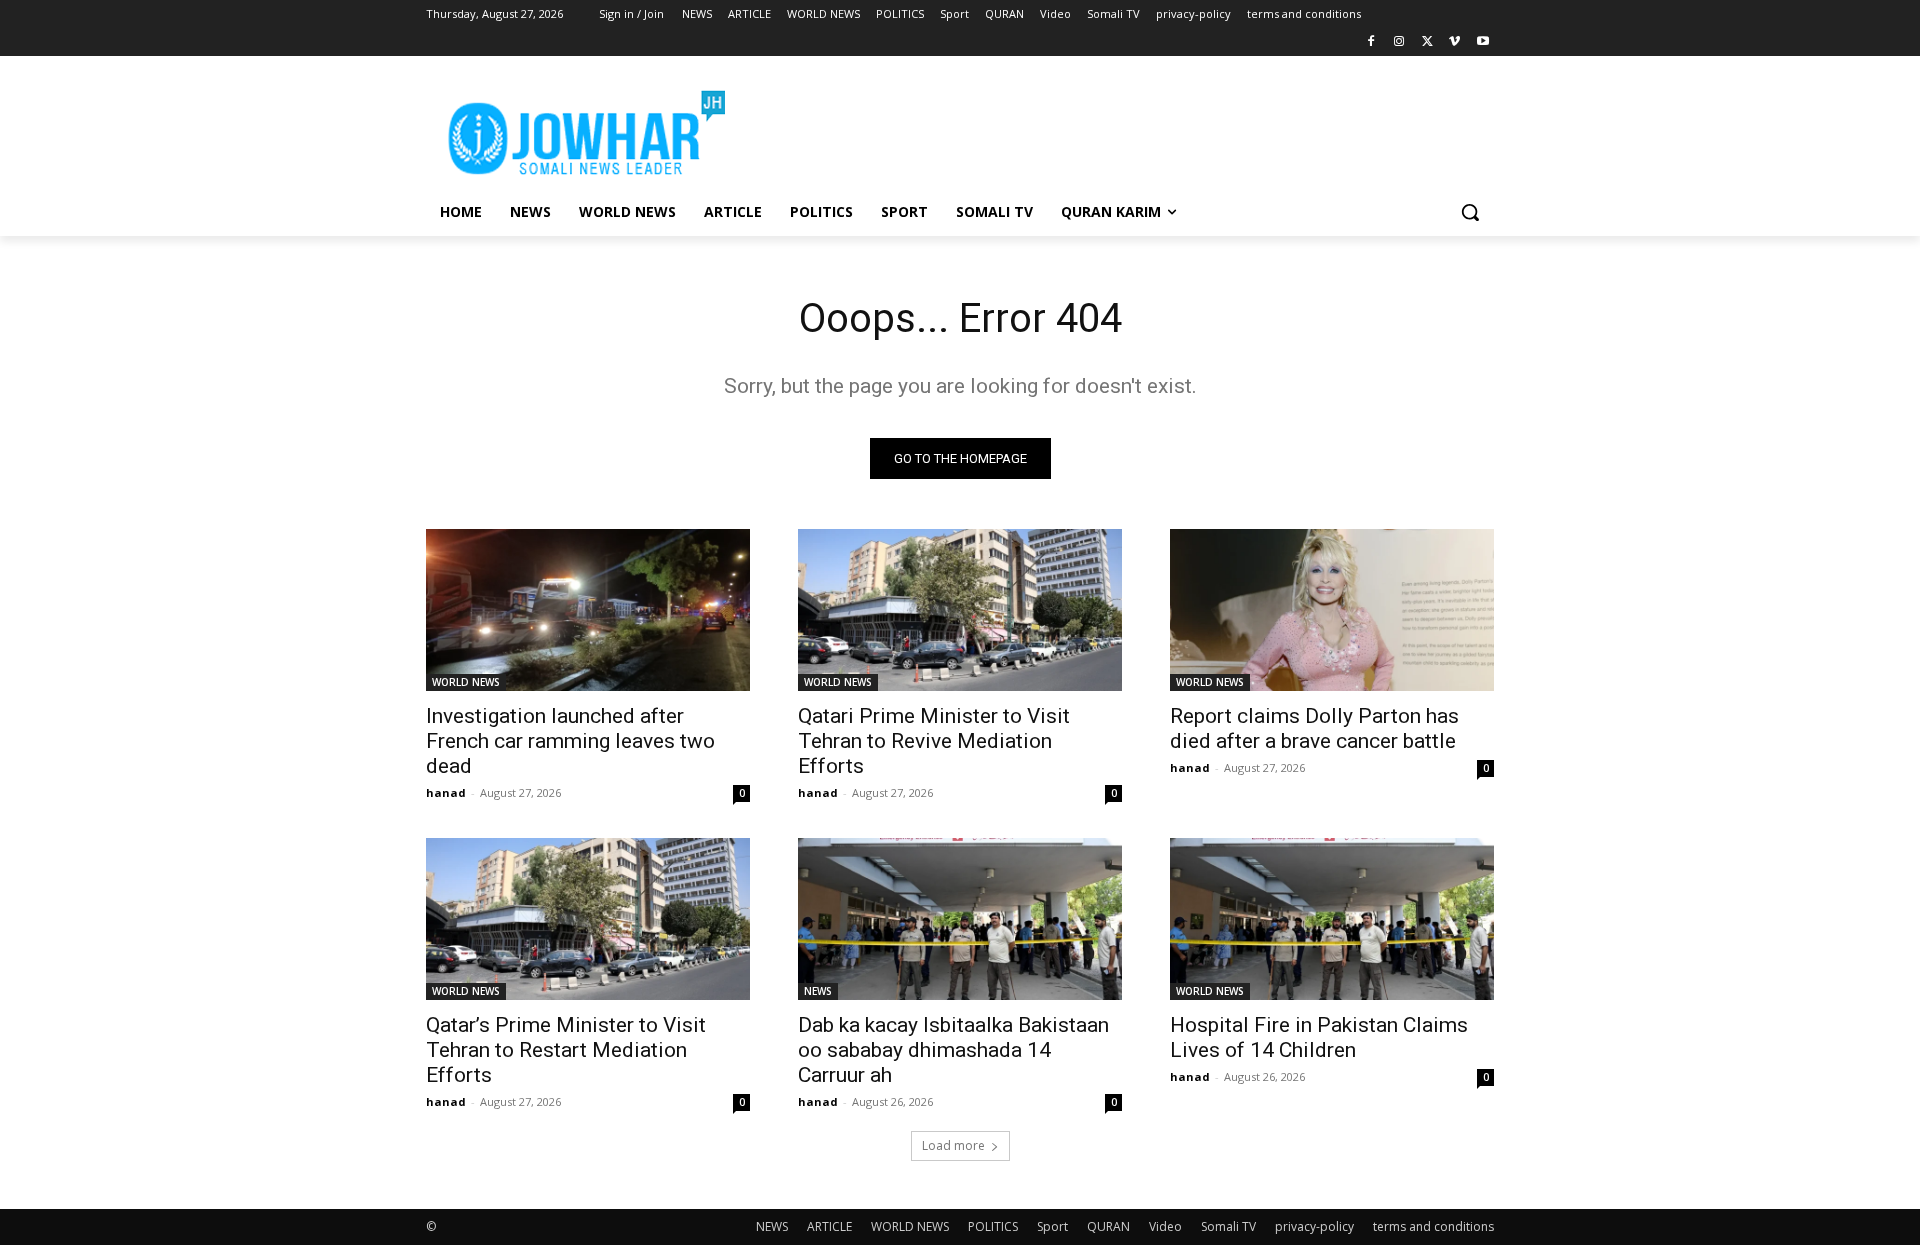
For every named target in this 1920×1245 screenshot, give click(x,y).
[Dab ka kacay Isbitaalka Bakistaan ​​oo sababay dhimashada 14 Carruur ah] (960, 919)
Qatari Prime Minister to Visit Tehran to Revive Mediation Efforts (934, 741)
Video (1165, 1226)
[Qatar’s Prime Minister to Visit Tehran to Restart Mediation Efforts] (588, 919)
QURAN (1108, 1226)
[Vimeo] (1454, 42)
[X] (1427, 42)
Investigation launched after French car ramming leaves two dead (570, 741)
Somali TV (1228, 1226)
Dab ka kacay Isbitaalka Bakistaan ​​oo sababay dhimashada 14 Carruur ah (956, 1050)
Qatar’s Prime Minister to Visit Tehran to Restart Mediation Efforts (566, 1050)
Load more (953, 1145)
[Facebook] (1371, 42)
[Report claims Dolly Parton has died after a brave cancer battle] (1332, 610)
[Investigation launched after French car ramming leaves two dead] (588, 610)
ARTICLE (829, 1226)
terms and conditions (1433, 1226)
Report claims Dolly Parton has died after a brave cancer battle (1314, 728)
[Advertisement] (1110, 129)
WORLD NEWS (466, 682)
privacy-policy (1314, 1226)
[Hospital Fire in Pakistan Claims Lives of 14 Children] (1332, 919)
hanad (446, 792)
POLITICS (993, 1226)
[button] (1470, 212)
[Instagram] (1399, 42)
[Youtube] (1482, 42)
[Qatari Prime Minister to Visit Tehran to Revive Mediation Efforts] (960, 610)
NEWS (818, 991)
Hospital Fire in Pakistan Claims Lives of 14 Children (1319, 1037)
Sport (1052, 1226)
